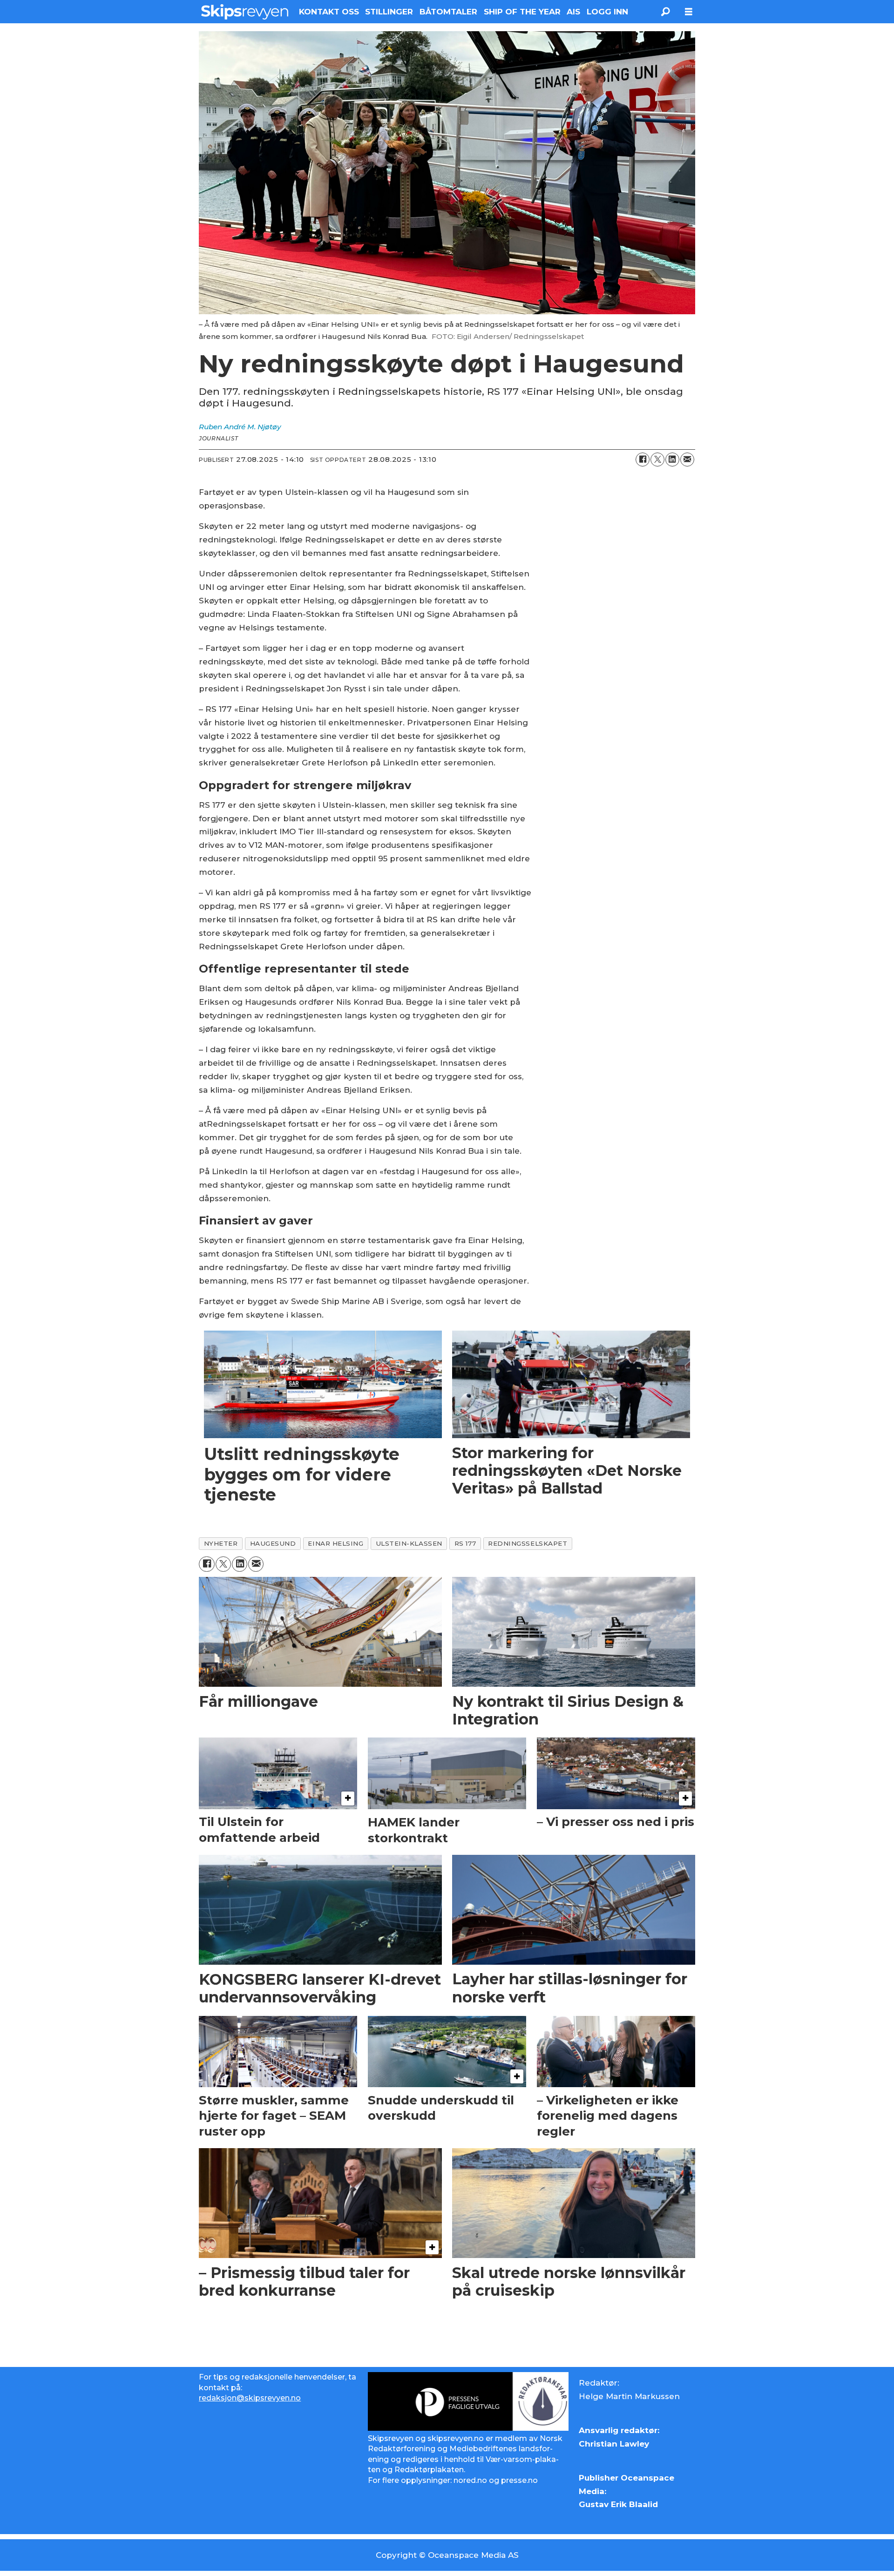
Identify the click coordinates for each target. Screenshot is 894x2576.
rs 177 (465, 1543)
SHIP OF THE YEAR (522, 12)
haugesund (273, 1543)
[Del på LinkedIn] (672, 460)
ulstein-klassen (409, 1543)
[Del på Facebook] (643, 460)
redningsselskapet (528, 1543)
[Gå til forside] (245, 12)
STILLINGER (389, 12)
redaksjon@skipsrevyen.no (250, 2398)
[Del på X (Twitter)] (657, 460)
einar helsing (335, 1543)
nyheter (221, 1543)
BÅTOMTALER (448, 12)
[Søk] (665, 12)
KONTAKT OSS (329, 12)
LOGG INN (607, 12)
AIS (573, 12)
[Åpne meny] (689, 12)
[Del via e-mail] (687, 460)
